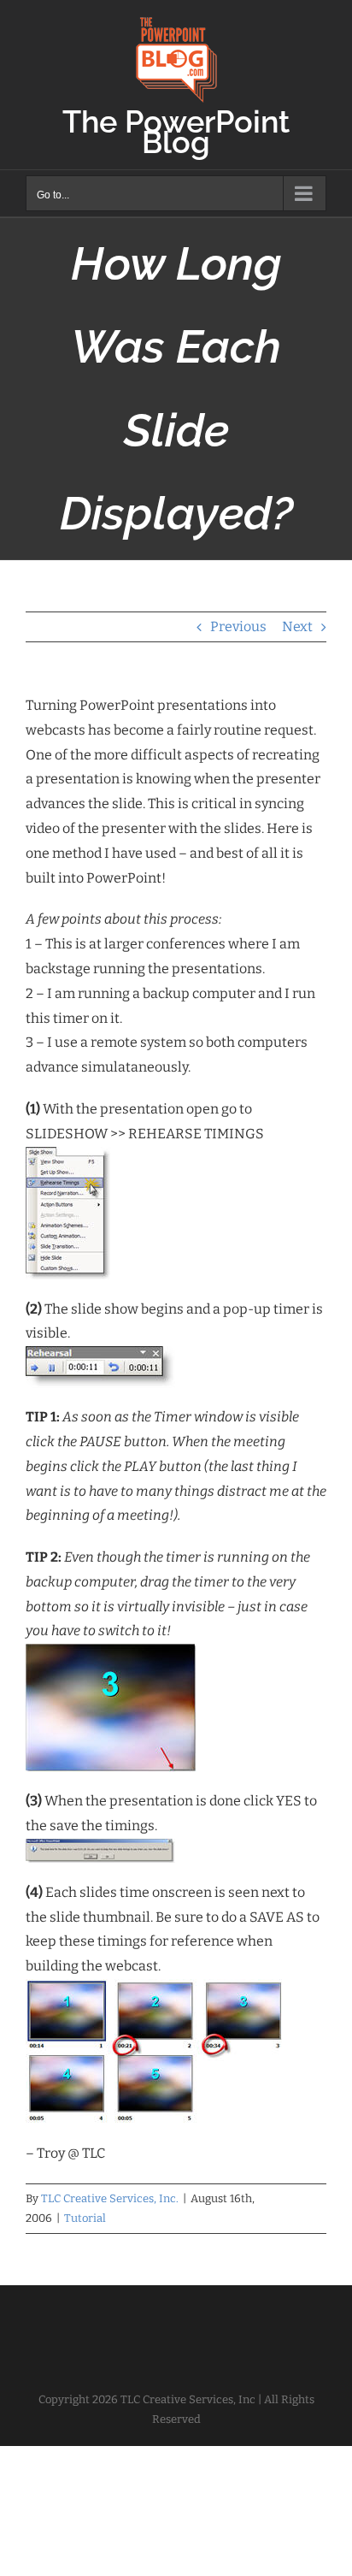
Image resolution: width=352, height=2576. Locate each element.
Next (297, 626)
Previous (238, 626)
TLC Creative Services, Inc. (110, 2198)
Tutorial (85, 2218)
